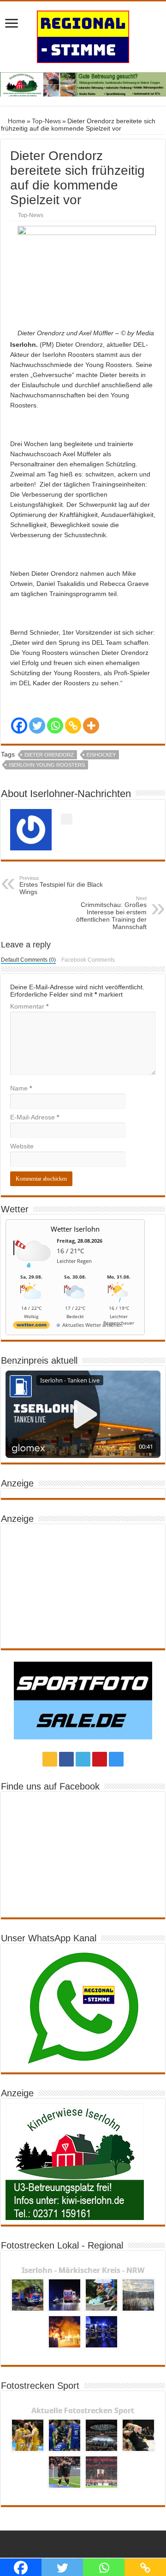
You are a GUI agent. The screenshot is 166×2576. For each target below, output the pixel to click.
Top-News (46, 121)
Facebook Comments (88, 960)
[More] (91, 726)
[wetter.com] (31, 1327)
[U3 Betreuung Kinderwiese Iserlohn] (83, 84)
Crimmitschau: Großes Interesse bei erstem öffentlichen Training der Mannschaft (111, 913)
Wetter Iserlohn (75, 1229)
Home (16, 121)
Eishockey (101, 755)
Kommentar (29, 1006)
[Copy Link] (73, 726)
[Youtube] (100, 1759)
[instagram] (116, 1759)
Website (22, 1146)
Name (21, 1088)
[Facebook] (19, 726)
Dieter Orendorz (49, 755)
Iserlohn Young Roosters (47, 765)
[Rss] (50, 1759)
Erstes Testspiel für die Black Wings (61, 885)
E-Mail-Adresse (35, 1117)
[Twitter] (37, 726)
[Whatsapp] (55, 726)
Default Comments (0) (28, 960)
